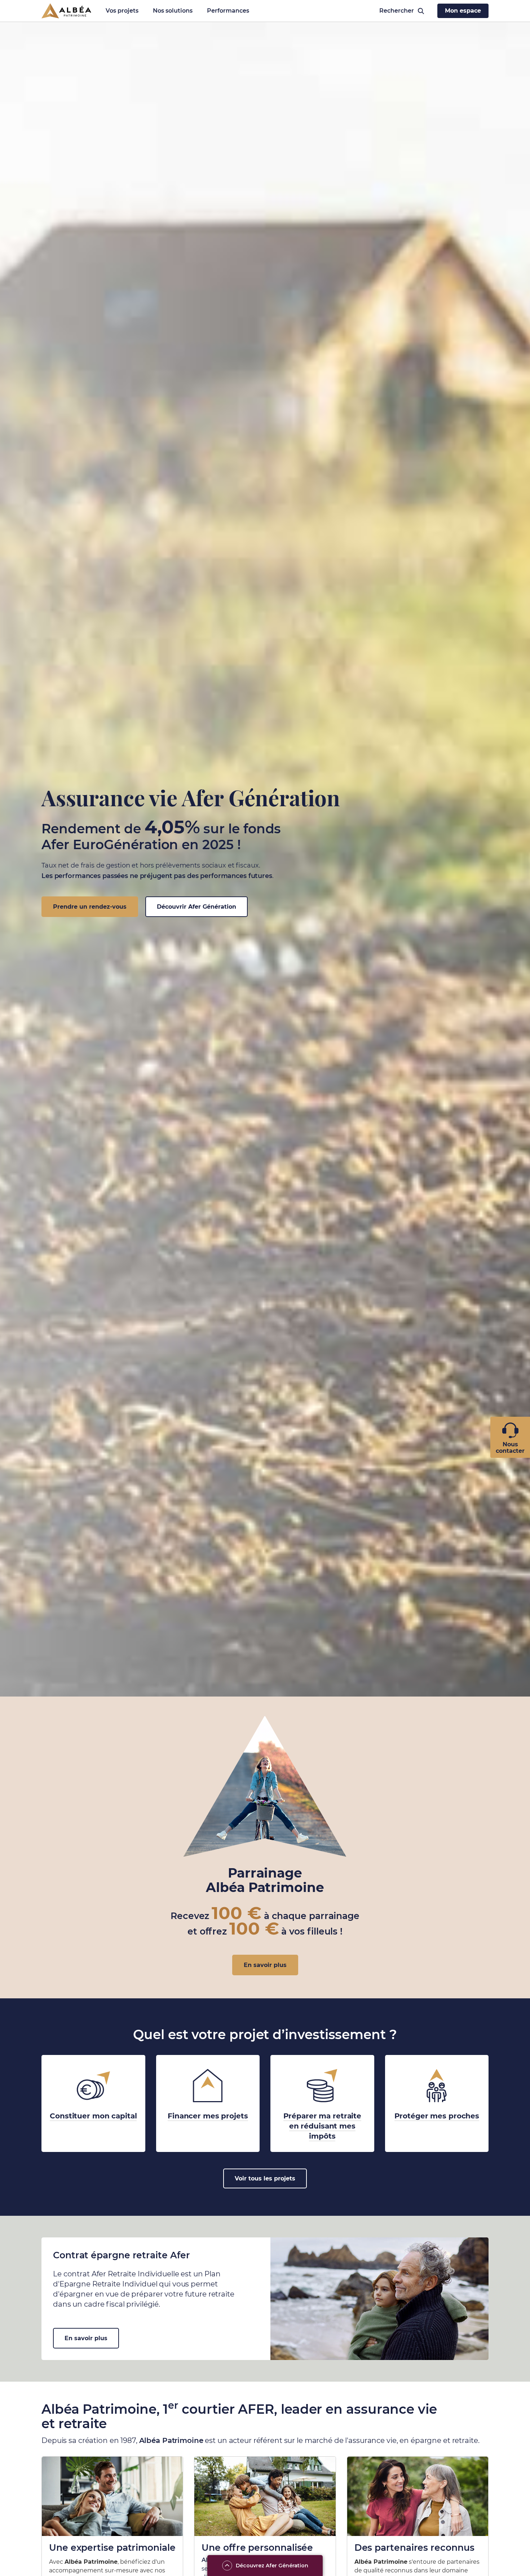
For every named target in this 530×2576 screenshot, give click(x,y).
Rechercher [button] (394, 11)
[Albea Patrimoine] (66, 11)
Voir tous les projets (265, 2178)
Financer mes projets (208, 2116)
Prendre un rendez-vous (90, 907)
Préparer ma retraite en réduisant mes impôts (323, 2126)
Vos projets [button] (122, 11)
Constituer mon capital (93, 2116)
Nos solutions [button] (173, 11)
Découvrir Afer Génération (196, 907)
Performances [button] (228, 11)
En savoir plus (265, 1965)
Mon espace (463, 11)
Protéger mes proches (437, 2116)
